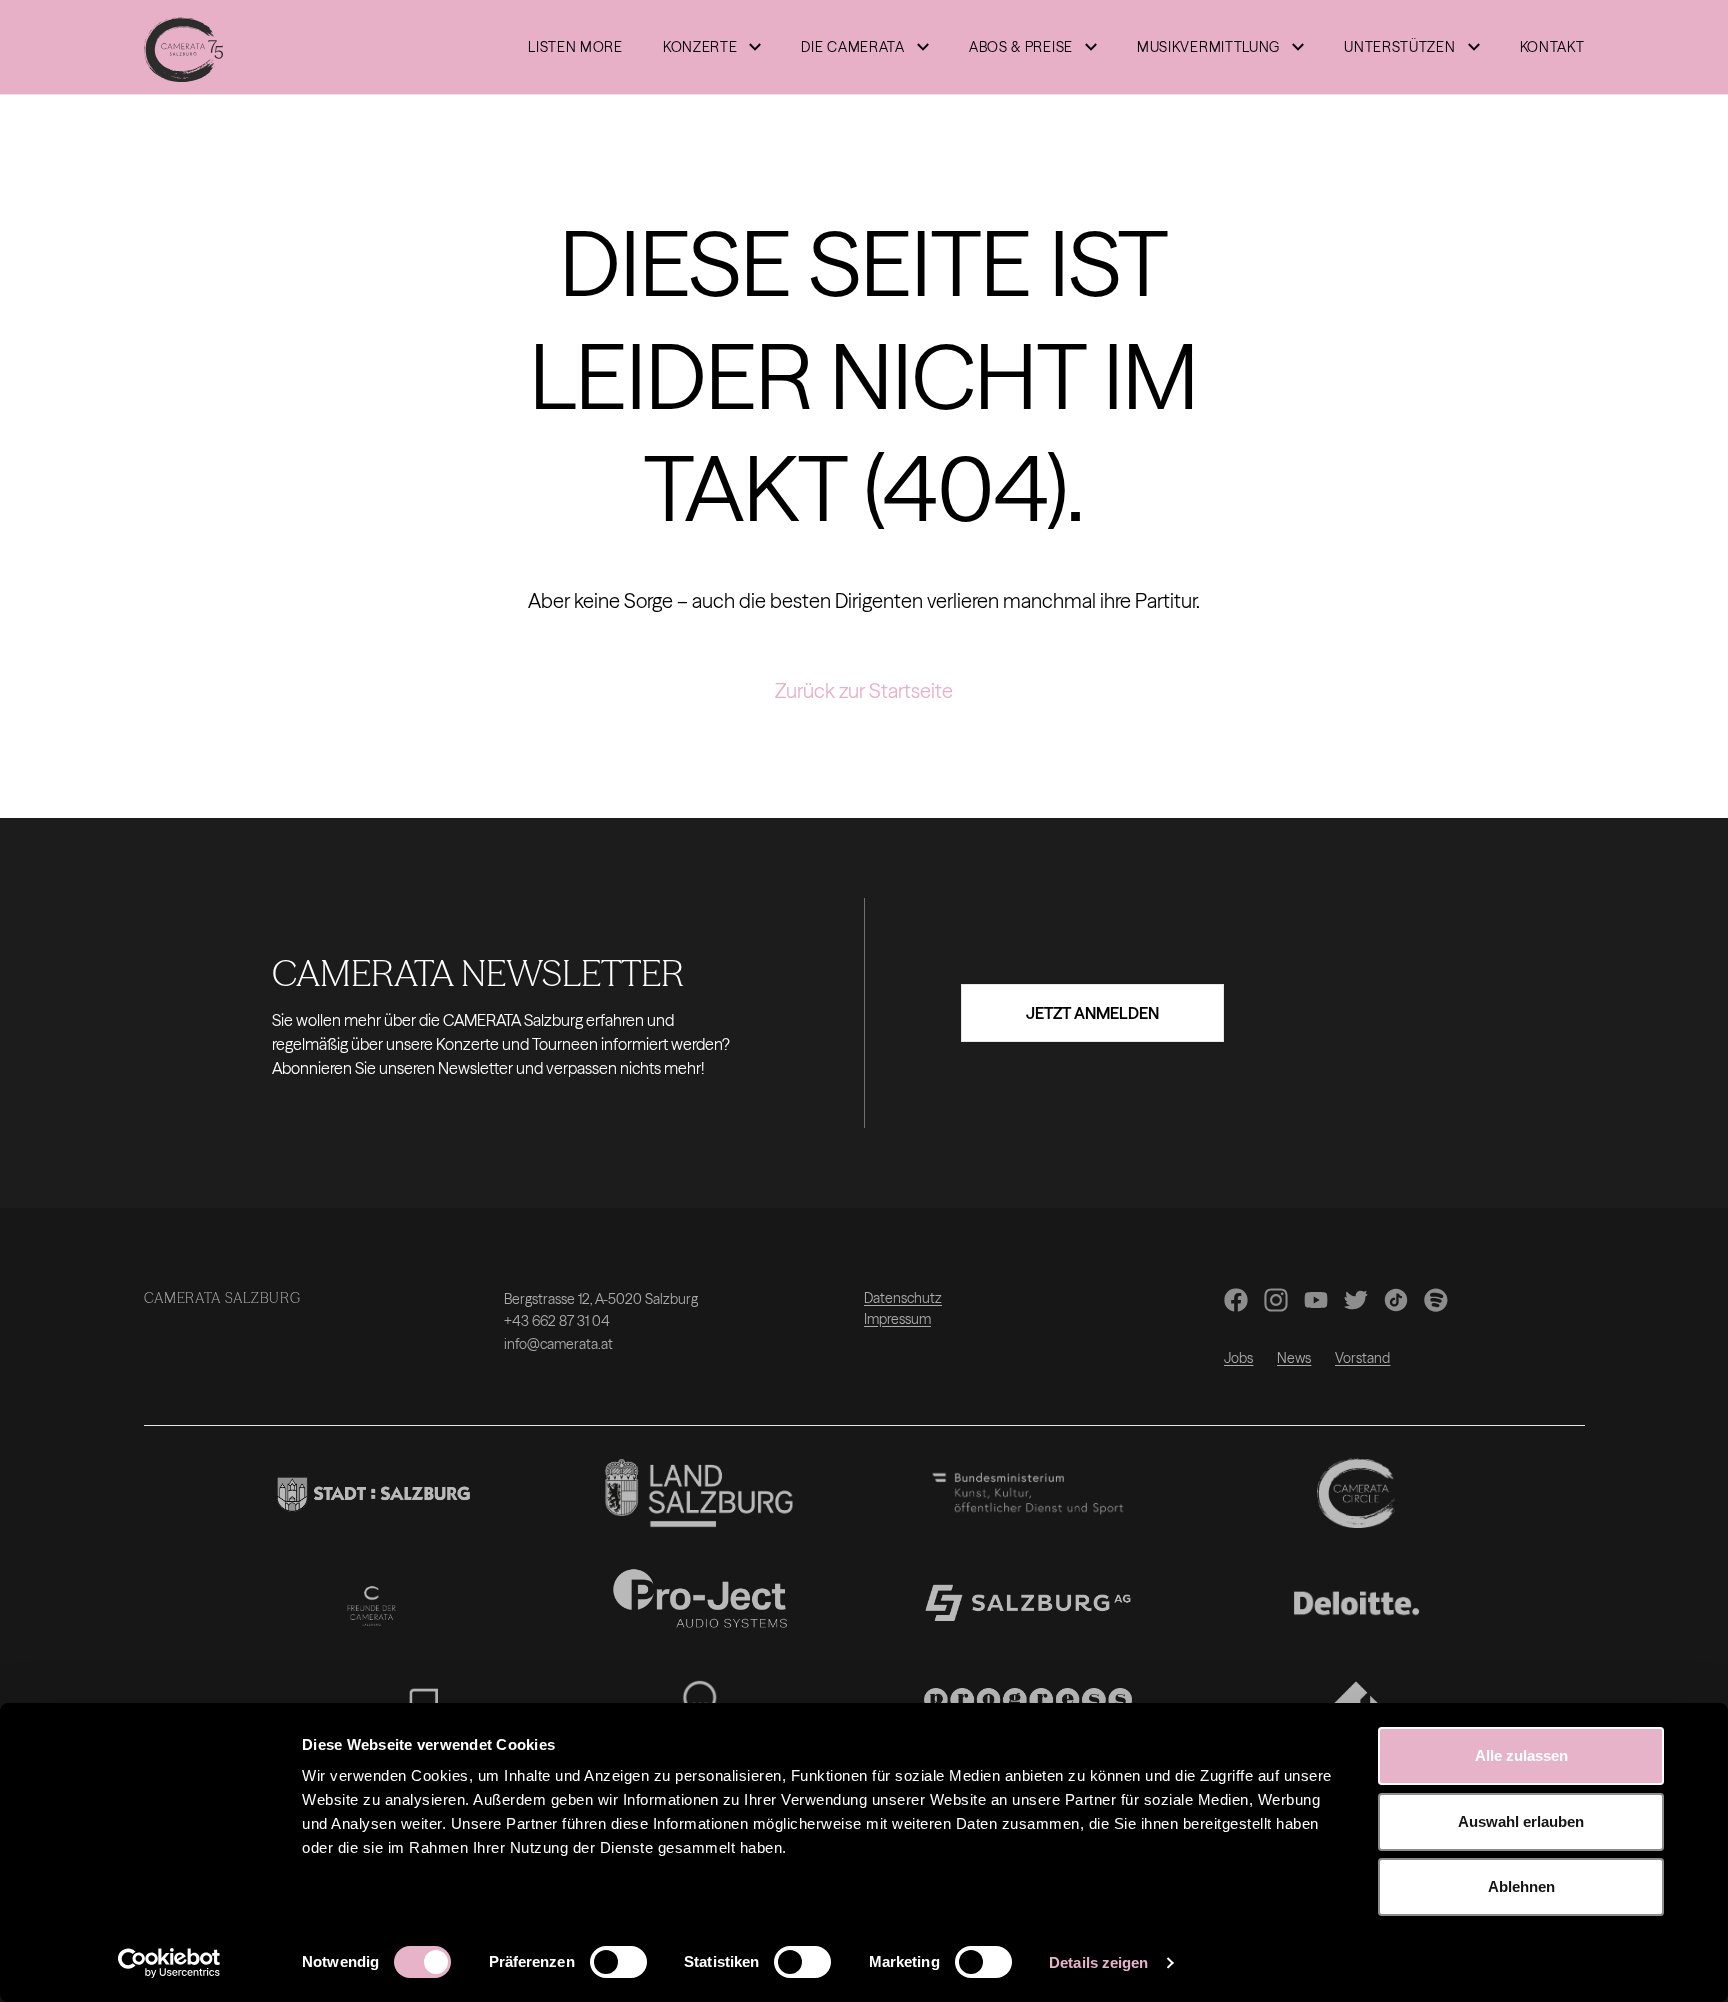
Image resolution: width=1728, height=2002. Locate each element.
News (1294, 1358)
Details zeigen (1098, 1962)
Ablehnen (1521, 1886)
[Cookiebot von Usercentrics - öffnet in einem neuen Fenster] (169, 1963)
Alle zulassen (1521, 1755)
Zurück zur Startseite (864, 690)
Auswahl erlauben (1521, 1821)
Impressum (897, 1319)
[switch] (618, 1962)
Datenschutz (903, 1298)
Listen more (575, 47)
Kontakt (1552, 47)
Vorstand (1362, 1358)
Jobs (1238, 1358)
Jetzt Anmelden (1092, 1013)
